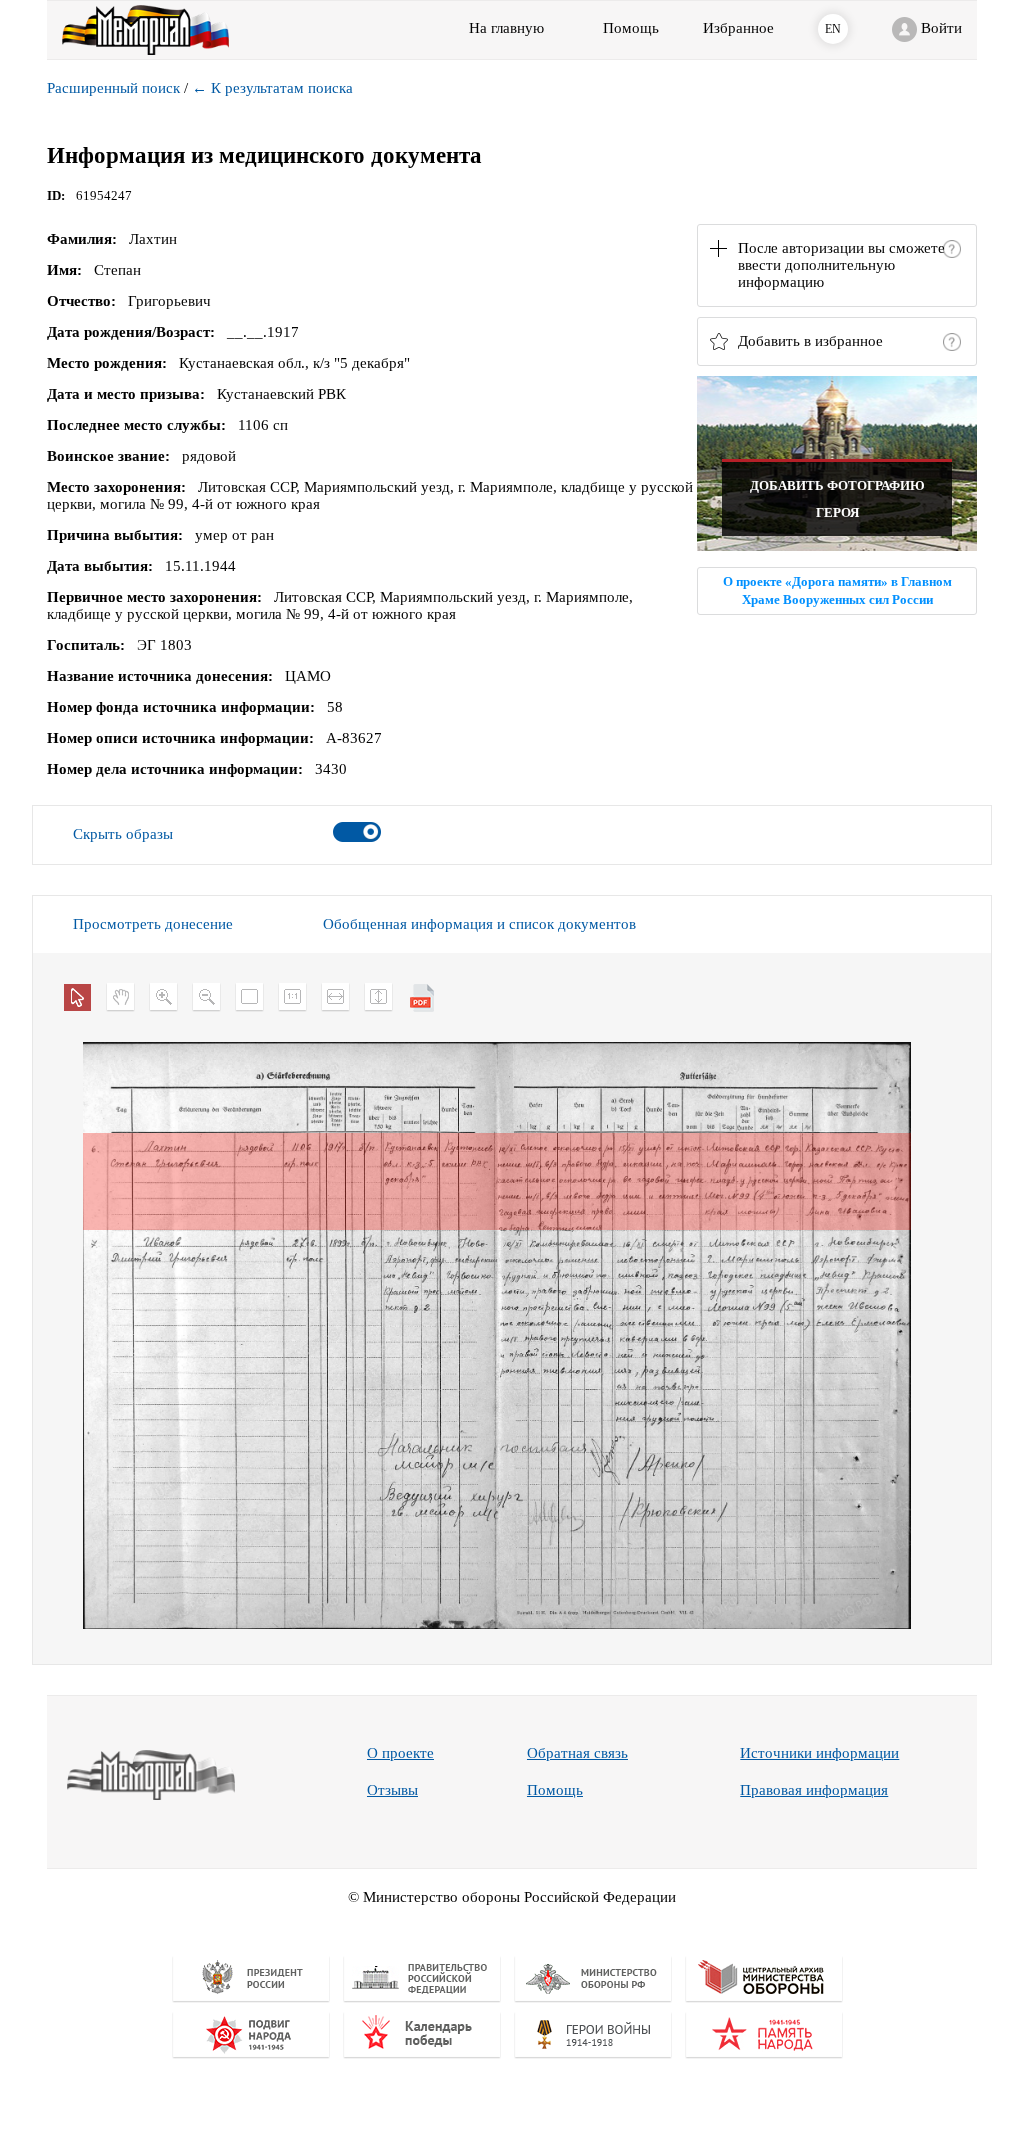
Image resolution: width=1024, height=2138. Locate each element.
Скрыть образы (123, 834)
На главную (506, 28)
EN (833, 29)
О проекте (400, 1753)
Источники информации (819, 1753)
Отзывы (392, 1790)
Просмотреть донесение (153, 924)
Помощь (555, 1790)
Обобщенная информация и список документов (479, 924)
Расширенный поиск (113, 88)
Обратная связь (577, 1753)
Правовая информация (814, 1790)
